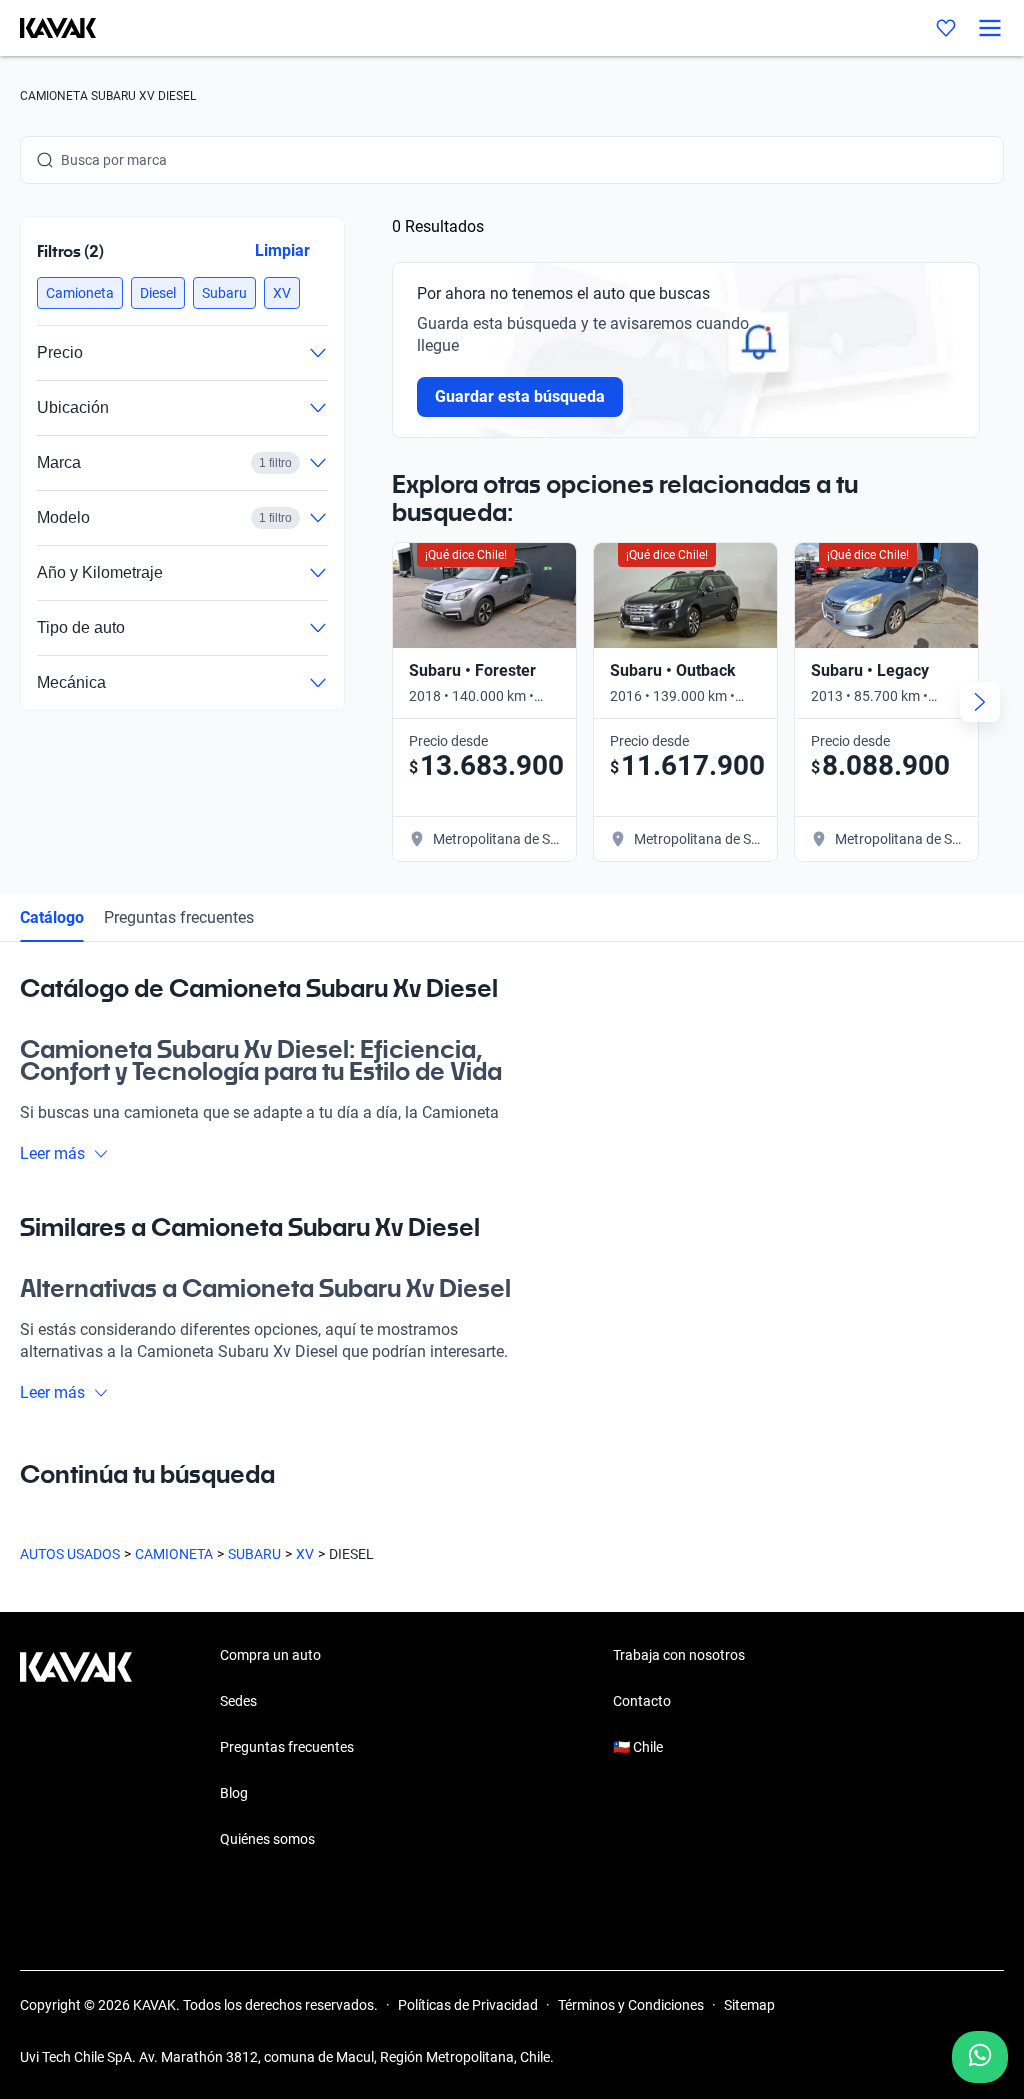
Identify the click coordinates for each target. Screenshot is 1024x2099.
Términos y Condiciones (631, 2005)
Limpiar (282, 250)
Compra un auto (270, 1655)
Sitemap (749, 2005)
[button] (80, 293)
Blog (234, 1793)
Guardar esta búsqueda (520, 396)
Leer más (52, 1153)
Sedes (238, 1701)
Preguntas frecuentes (179, 917)
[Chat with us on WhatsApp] (980, 2057)
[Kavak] (48, 28)
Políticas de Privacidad (468, 2005)
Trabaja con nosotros (679, 1655)
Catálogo (52, 917)
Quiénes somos (267, 1839)
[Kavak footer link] (76, 1749)
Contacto (642, 1701)
